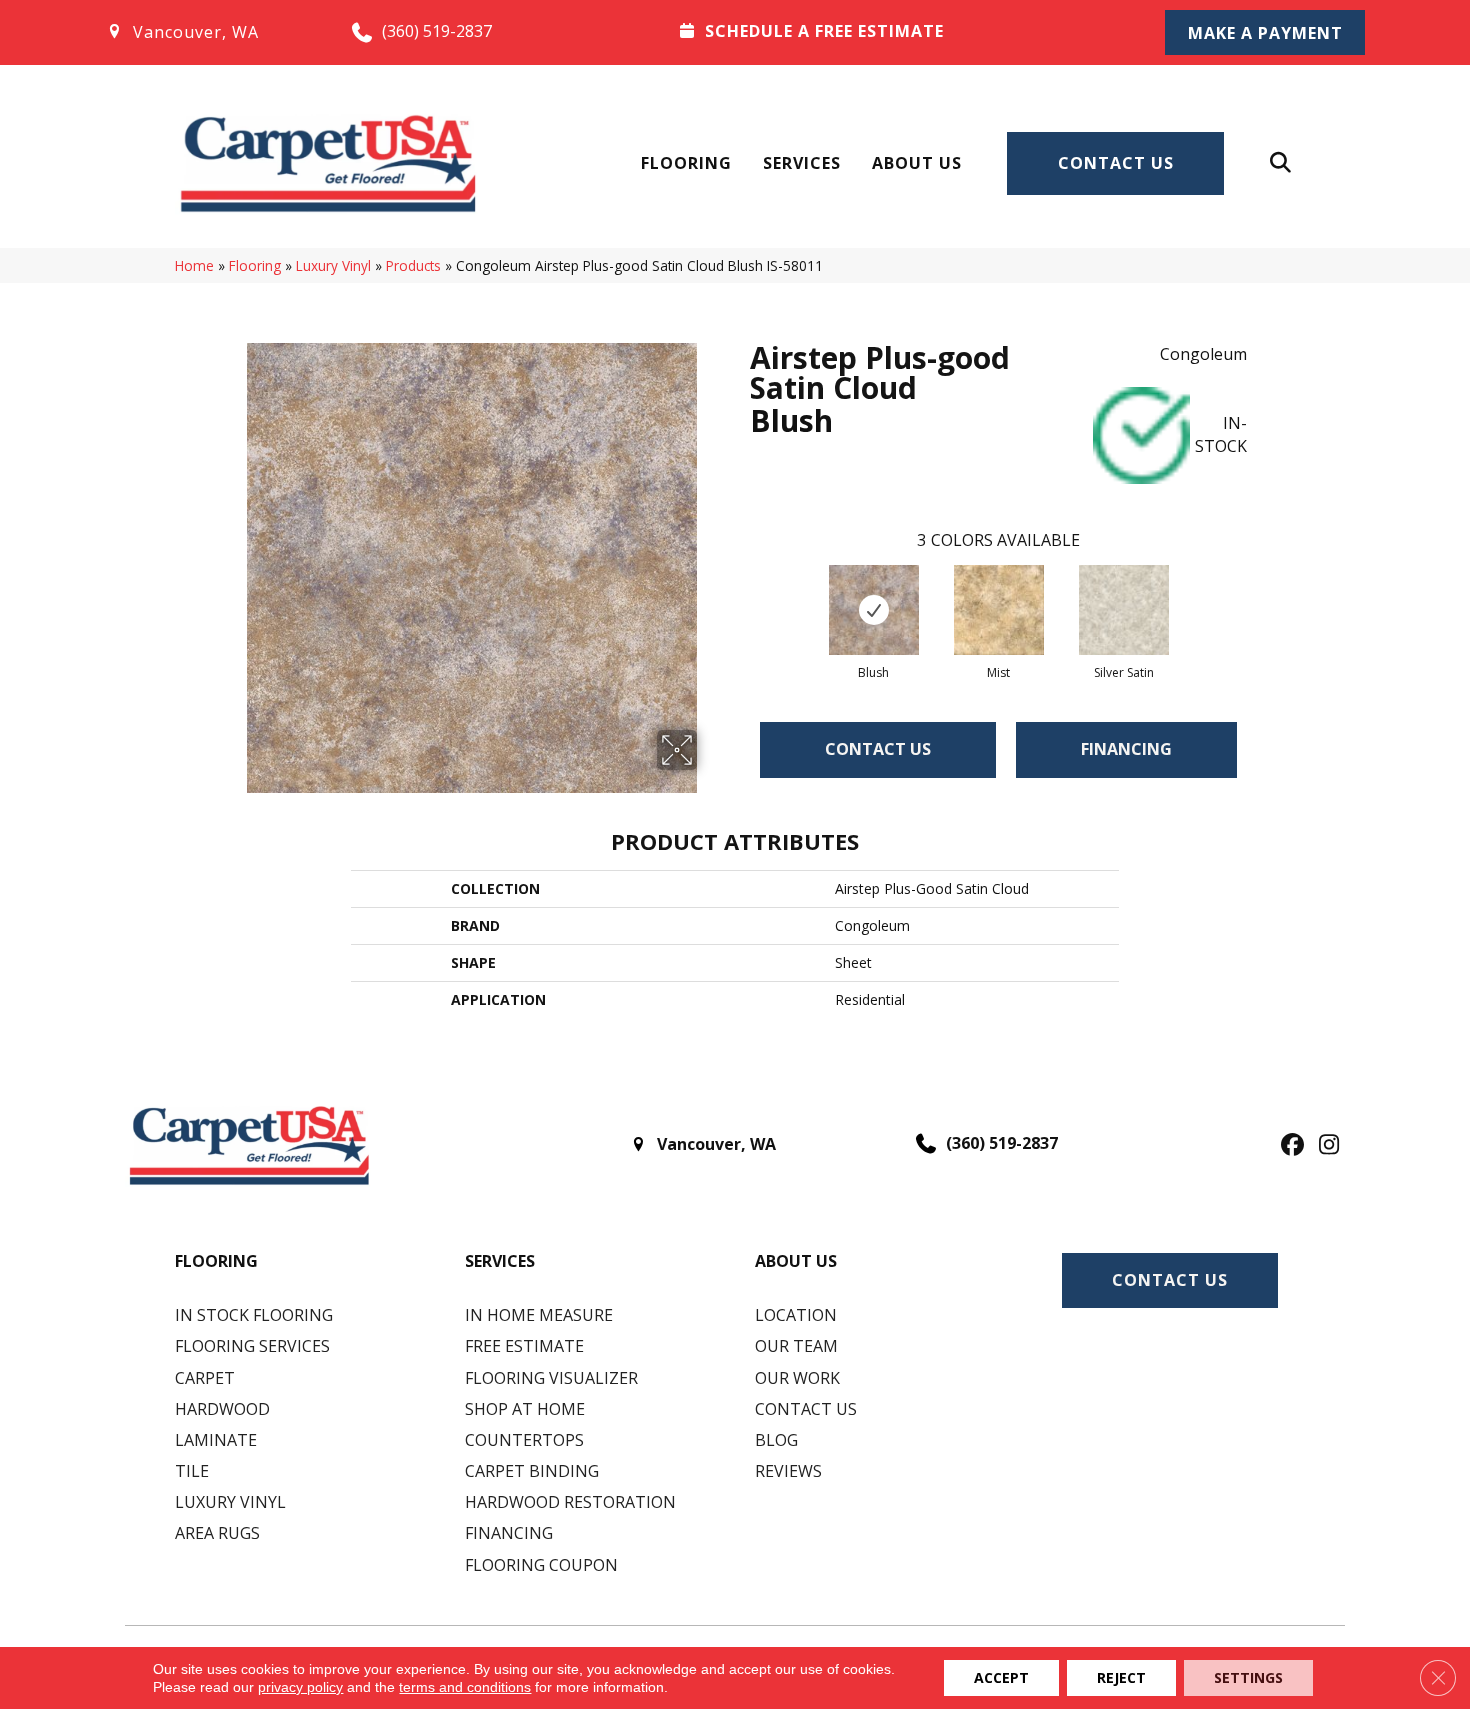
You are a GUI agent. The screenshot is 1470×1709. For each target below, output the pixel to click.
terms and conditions (465, 1687)
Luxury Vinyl (333, 265)
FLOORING (216, 1261)
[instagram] (1324, 1146)
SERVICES (500, 1261)
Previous (740, 590)
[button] (1265, 32)
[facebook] (1289, 1146)
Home (194, 265)
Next (1257, 590)
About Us (917, 163)
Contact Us (1116, 163)
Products (413, 265)
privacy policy (300, 1687)
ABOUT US (796, 1261)
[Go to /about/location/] (208, 32)
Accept (1001, 1677)
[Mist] (999, 610)
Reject (1121, 1677)
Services (802, 163)
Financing (1126, 749)
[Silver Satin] (1124, 610)
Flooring (686, 163)
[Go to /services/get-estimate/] (896, 31)
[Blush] (874, 610)
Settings (1248, 1677)
